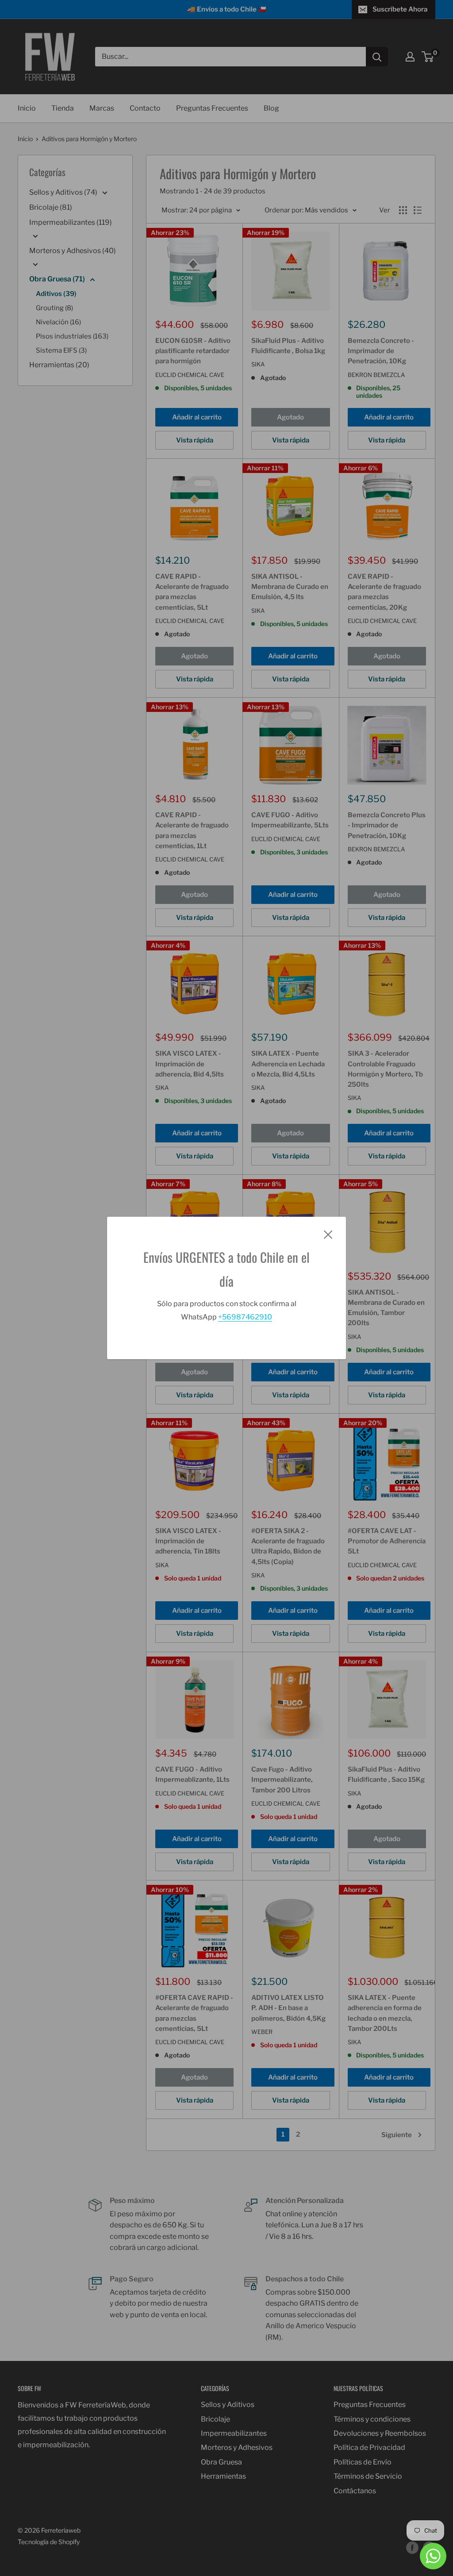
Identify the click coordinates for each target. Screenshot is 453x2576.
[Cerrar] (328, 1234)
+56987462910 (245, 1317)
